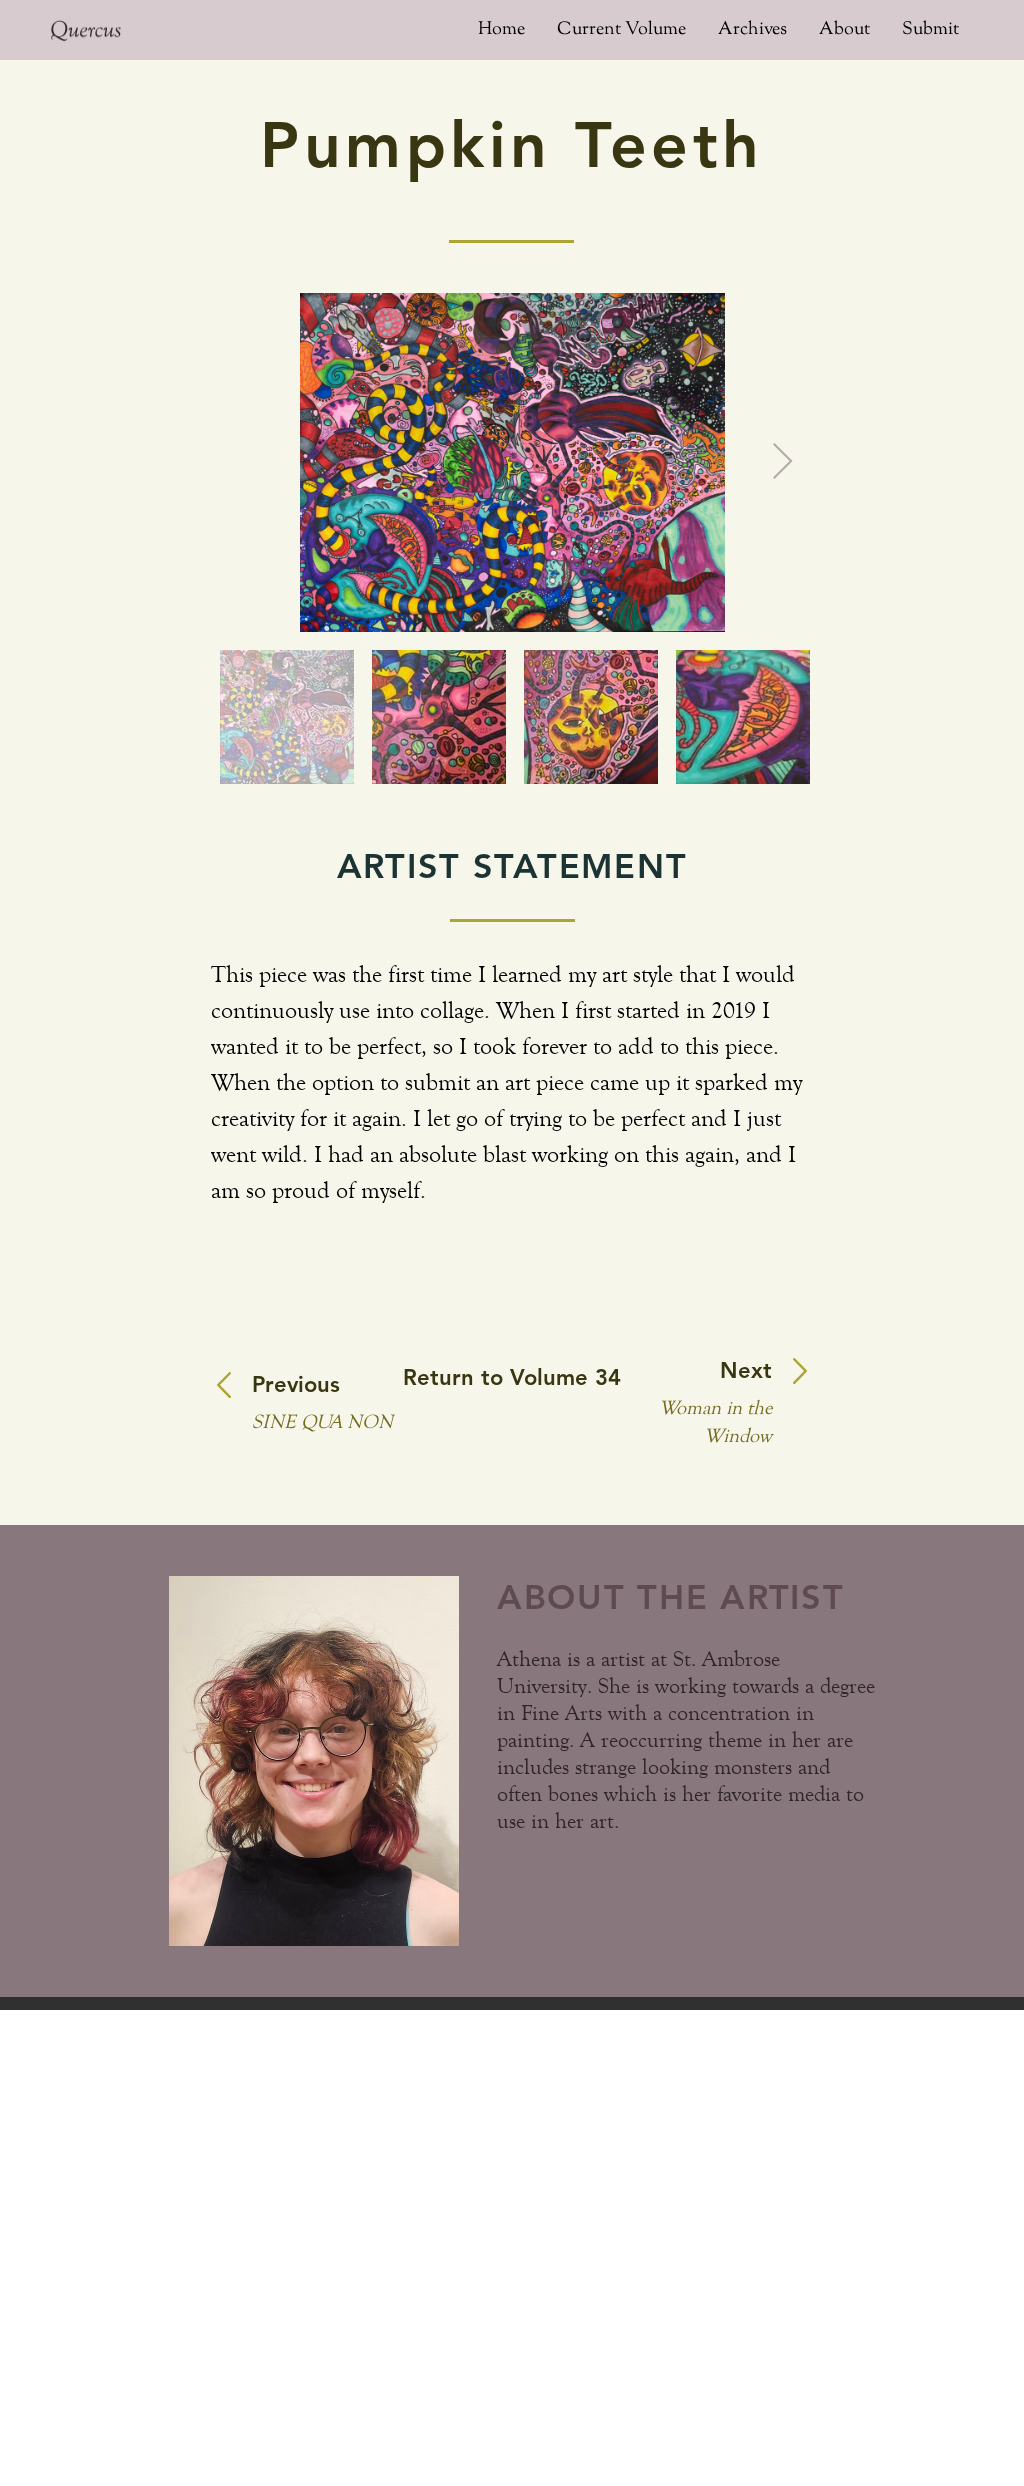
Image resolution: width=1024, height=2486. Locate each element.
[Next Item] (782, 462)
